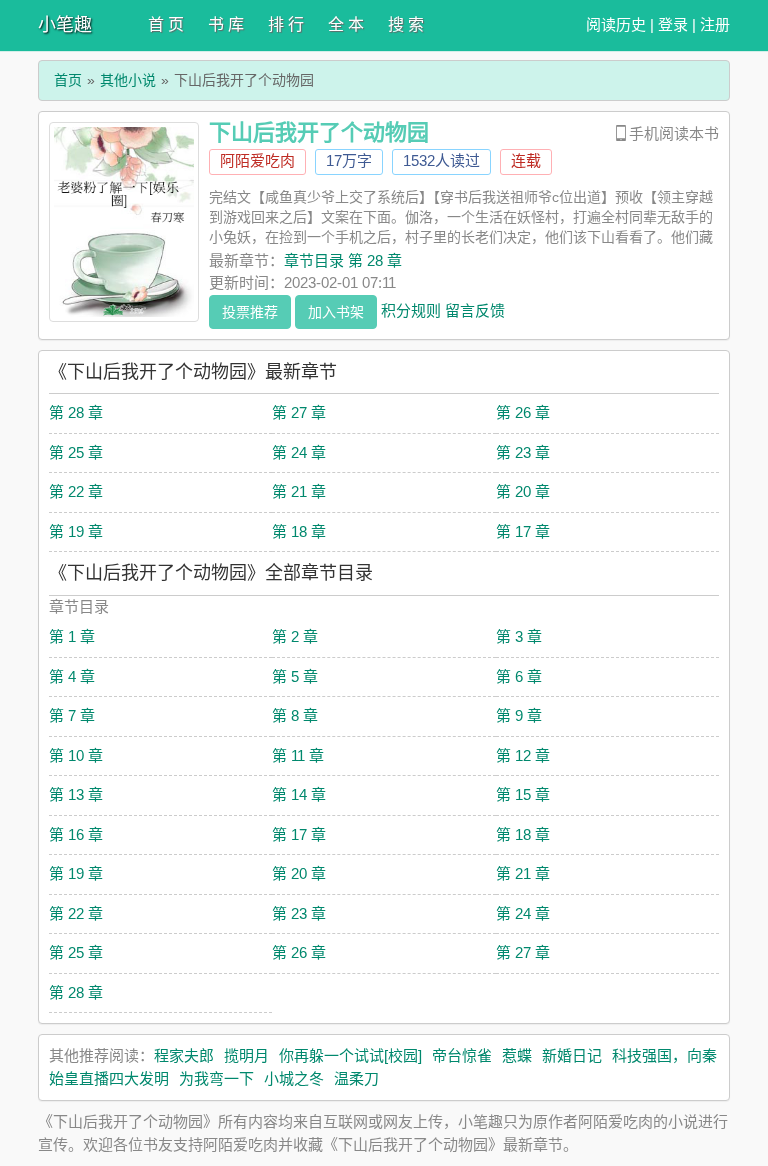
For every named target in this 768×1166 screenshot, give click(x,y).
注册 (715, 24)
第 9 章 (519, 715)
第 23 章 (523, 452)
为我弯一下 (216, 1078)
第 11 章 (298, 755)
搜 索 (406, 24)
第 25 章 (76, 452)
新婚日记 (572, 1055)
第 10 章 (76, 755)
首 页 (166, 24)
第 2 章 (295, 636)
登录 (673, 24)
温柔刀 (356, 1078)
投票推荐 (250, 312)
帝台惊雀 (462, 1055)
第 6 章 (519, 676)
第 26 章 (523, 412)
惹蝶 (517, 1055)
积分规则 (411, 309)
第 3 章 (519, 636)
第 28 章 (76, 412)
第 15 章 (523, 794)
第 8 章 (295, 715)
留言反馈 (475, 309)
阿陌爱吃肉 (257, 160)
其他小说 (128, 80)
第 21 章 (299, 491)
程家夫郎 (184, 1055)
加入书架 (336, 312)
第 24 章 (299, 452)
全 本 (346, 24)
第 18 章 (299, 531)
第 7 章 (72, 715)
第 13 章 (76, 794)
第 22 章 (76, 491)
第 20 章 (523, 491)
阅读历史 (616, 24)
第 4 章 (72, 676)
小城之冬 (294, 1078)
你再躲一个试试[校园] (350, 1055)
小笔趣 (65, 25)
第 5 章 (295, 676)
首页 (68, 80)
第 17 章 (523, 531)
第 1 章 (72, 636)
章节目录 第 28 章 (343, 260)
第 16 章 (76, 834)
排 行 (286, 24)
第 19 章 (76, 531)
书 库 (226, 24)
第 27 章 (299, 412)
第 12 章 (523, 755)
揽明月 (246, 1055)
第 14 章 (299, 794)
